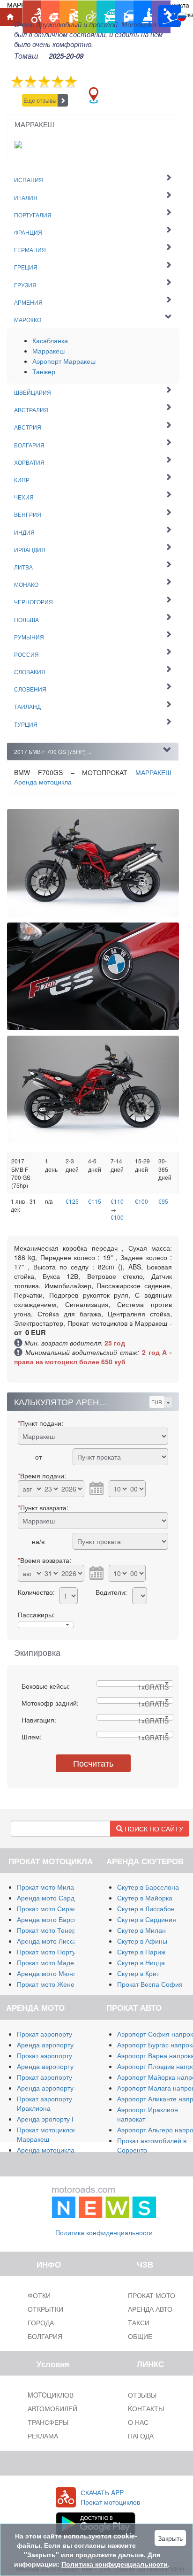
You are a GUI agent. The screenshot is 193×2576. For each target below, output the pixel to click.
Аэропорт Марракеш (64, 361)
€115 (95, 1201)
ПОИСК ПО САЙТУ (153, 1829)
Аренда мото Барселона (55, 1919)
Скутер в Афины (142, 1941)
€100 (117, 1217)
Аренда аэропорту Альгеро (59, 2066)
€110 (117, 1201)
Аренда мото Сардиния (53, 1898)
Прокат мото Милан (47, 1887)
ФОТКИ (39, 2295)
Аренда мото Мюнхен (50, 1973)
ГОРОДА (41, 2322)
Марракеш (48, 351)
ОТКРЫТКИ (45, 2309)
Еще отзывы (40, 100)
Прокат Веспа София (150, 1984)
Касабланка (50, 340)
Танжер (44, 371)
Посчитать (93, 1763)
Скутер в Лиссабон (146, 1908)
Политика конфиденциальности (104, 2232)
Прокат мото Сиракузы (52, 1908)
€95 (163, 1201)
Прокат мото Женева (49, 1984)
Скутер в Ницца (141, 1962)
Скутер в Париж (141, 1952)
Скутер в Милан (141, 1930)
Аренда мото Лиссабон (52, 1941)
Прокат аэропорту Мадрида (59, 2055)
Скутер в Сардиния (147, 1919)
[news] (104, 2200)
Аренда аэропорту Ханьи (56, 2088)
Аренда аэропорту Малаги (58, 2045)
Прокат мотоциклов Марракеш (47, 2134)
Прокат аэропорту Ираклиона (45, 2103)
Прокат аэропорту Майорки (59, 2034)
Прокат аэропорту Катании (58, 2077)
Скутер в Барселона (148, 1887)
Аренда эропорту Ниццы (55, 2119)
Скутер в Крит (138, 1973)
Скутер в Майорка (145, 1898)
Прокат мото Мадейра (51, 1962)
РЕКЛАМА (43, 2436)
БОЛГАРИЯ (45, 2336)
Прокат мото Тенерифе (53, 1930)
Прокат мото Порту (46, 1952)
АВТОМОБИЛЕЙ (52, 2408)
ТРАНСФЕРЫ (48, 2422)
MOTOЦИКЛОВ (51, 2395)
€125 (72, 1201)
